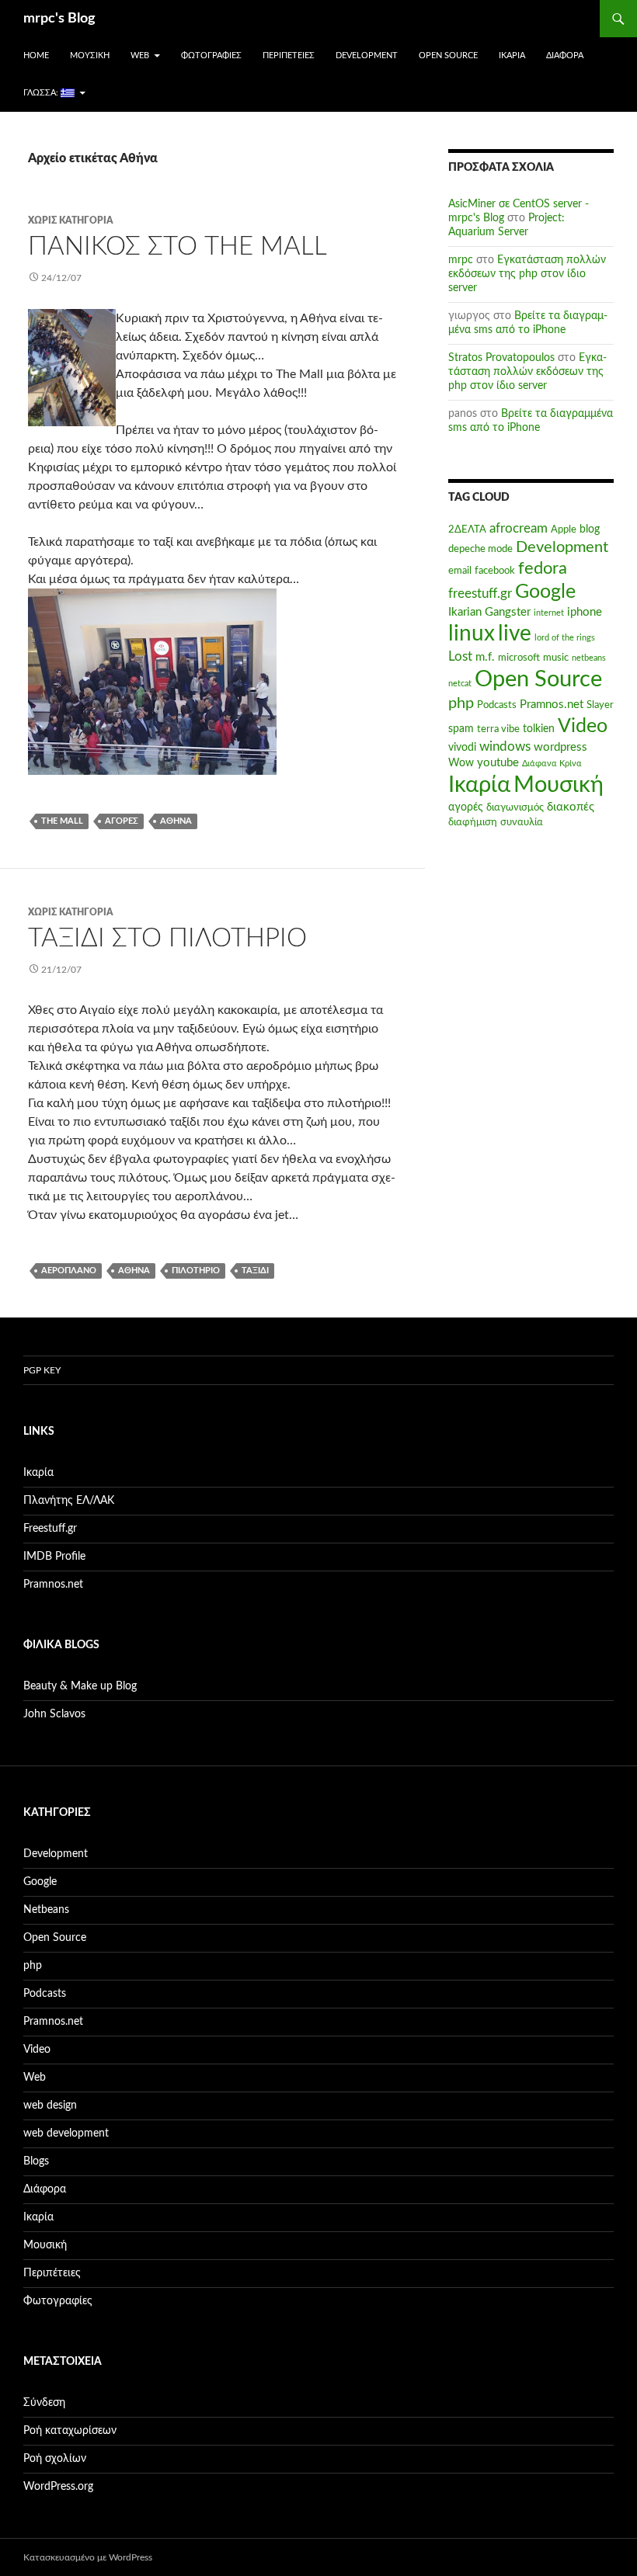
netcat (460, 684)
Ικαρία (512, 56)
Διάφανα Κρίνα (552, 764)
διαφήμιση (473, 822)
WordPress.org (58, 2487)
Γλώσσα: (42, 93)
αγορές (122, 821)
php (461, 703)
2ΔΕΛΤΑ (467, 529)
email (460, 571)
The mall (62, 821)
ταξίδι (255, 1271)
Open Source (448, 56)
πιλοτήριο (196, 1271)
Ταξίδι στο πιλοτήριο (167, 938)
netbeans (589, 658)
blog (590, 529)
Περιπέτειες (289, 56)
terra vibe (498, 729)
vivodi (462, 748)
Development (367, 56)
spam (461, 729)
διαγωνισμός (515, 807)
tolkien (539, 729)
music (556, 658)
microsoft (519, 658)
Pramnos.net (552, 705)
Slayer (600, 705)
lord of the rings (565, 638)
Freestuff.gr (50, 1529)
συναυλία (522, 822)
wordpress (560, 747)
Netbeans (46, 1910)
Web (140, 56)
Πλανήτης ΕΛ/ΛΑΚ (69, 1501)
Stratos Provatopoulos (501, 358)
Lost (460, 657)
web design (50, 2106)
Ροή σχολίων (55, 2459)
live (515, 634)
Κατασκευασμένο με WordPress (88, 2557)
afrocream (519, 529)
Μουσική (90, 56)
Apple (564, 529)
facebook (495, 571)
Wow (461, 763)
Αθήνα (176, 821)
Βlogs (36, 2161)
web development (66, 2133)
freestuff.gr (480, 594)
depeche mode (480, 549)
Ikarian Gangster (489, 612)
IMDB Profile (54, 1557)
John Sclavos (54, 1714)
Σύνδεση (44, 2403)
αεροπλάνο (69, 1271)
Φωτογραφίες (211, 56)
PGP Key (42, 1370)
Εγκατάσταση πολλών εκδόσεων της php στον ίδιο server (527, 274)
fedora (543, 568)
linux (472, 634)
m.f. (485, 657)
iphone (585, 612)
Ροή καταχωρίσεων (70, 2431)
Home (36, 56)
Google (545, 592)
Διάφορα (565, 56)
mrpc (461, 260)
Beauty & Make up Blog (80, 1686)
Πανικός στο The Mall (178, 246)
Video (583, 726)
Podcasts (497, 705)
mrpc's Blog (59, 19)
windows (505, 747)
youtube (498, 763)
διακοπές (571, 807)
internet (549, 613)
